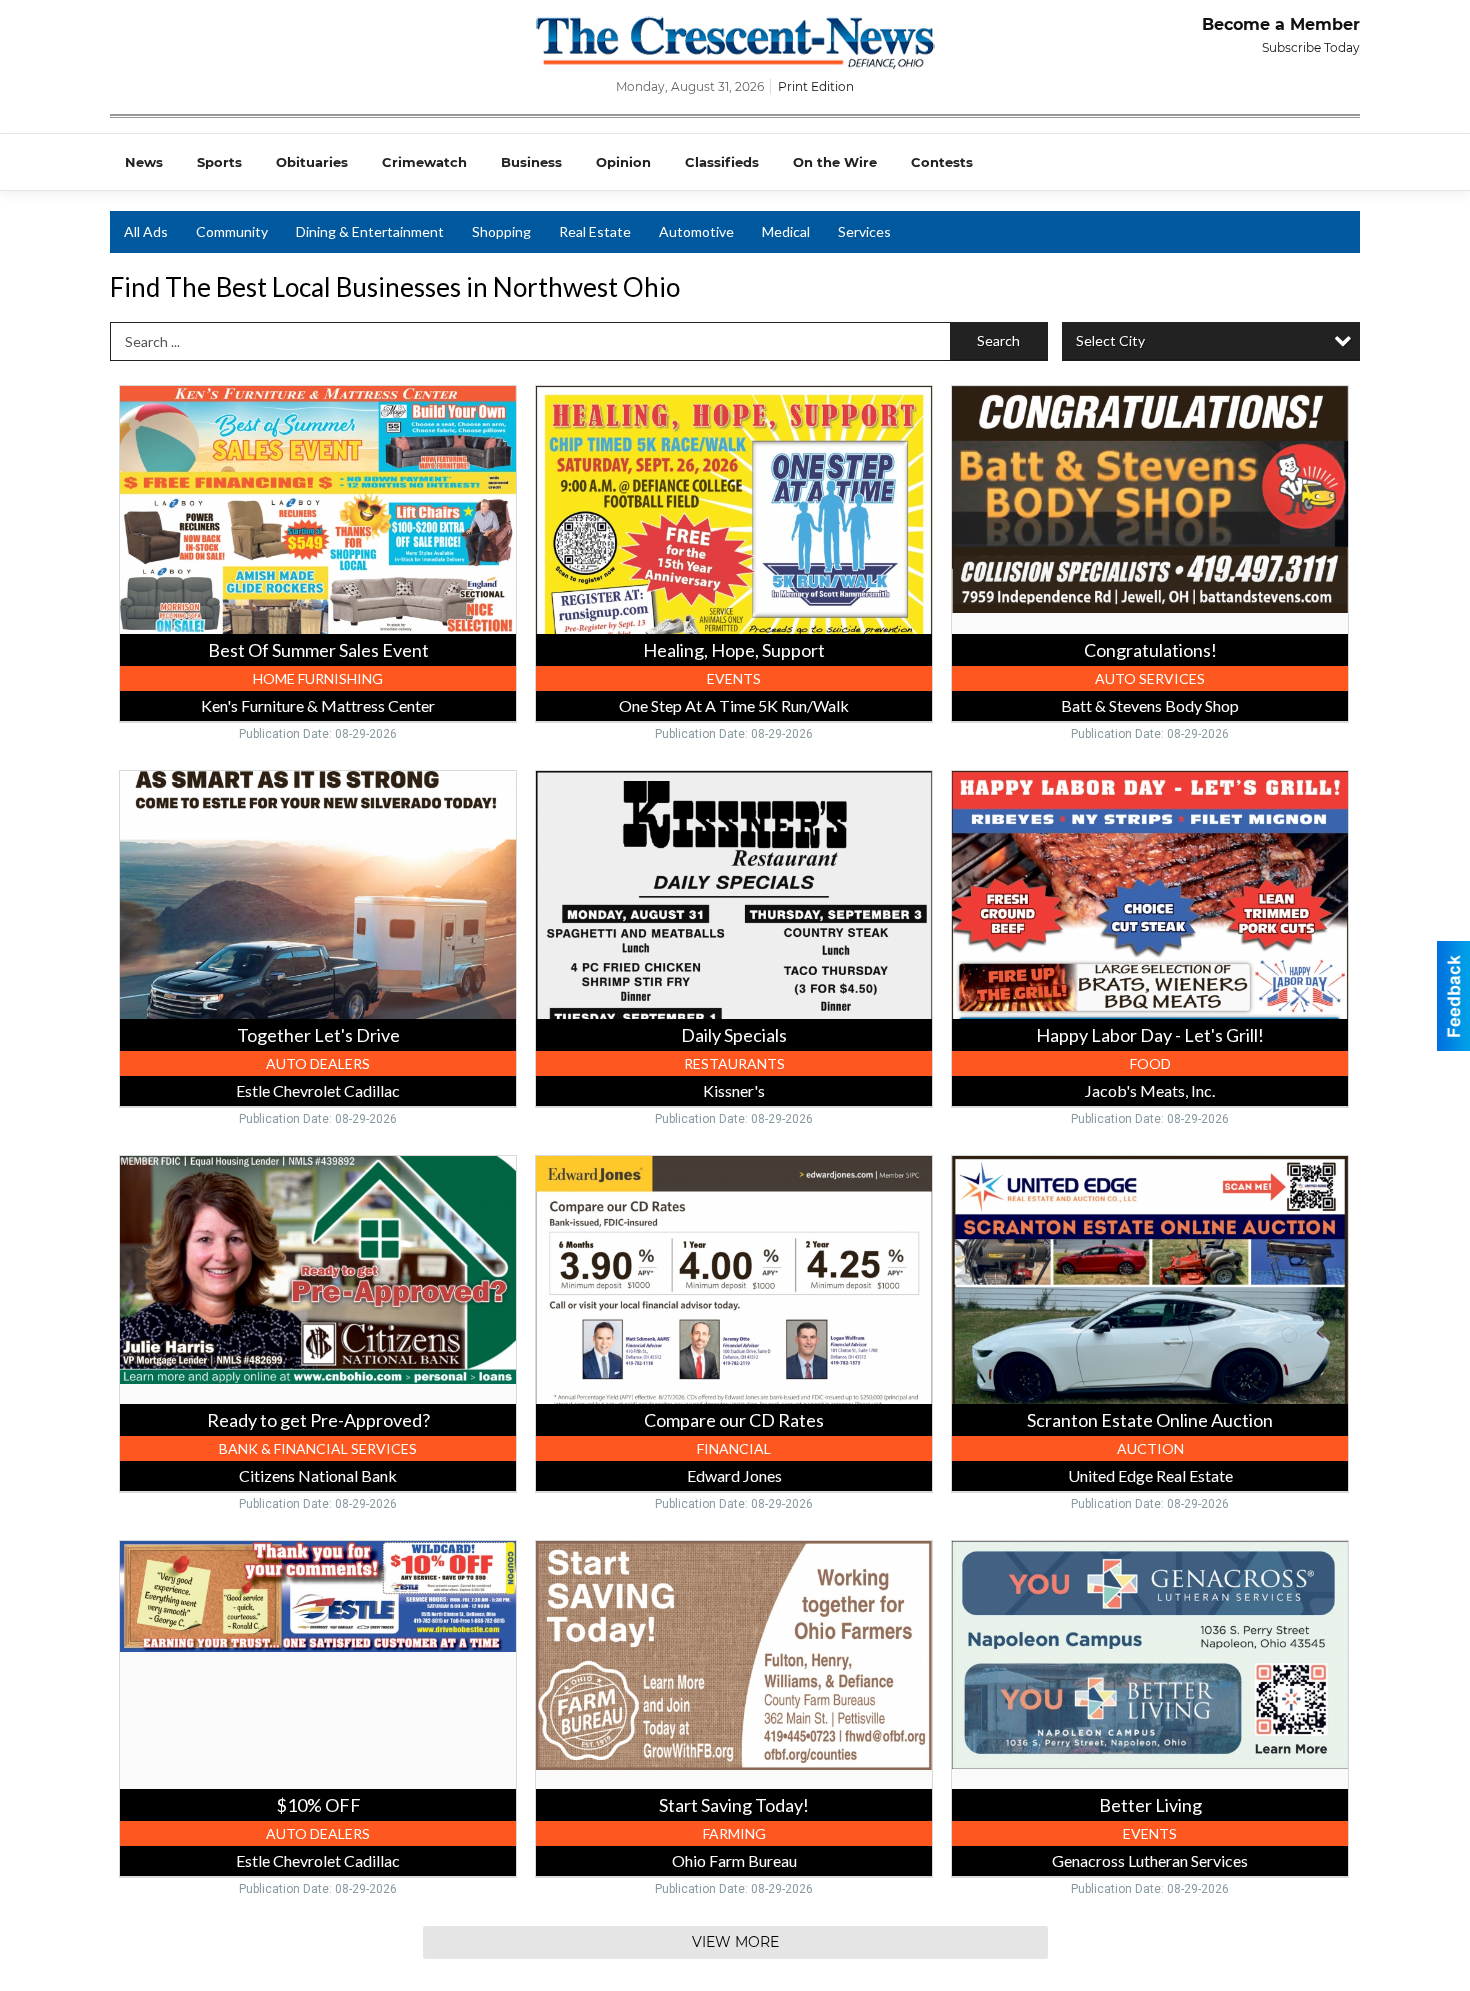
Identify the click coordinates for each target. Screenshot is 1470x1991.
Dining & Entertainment (370, 231)
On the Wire (835, 162)
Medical (786, 231)
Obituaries (312, 162)
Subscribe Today (1311, 47)
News (144, 162)
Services (864, 231)
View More (735, 1942)
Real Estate (595, 231)
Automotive (696, 231)
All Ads (146, 231)
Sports (219, 162)
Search (998, 340)
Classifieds (722, 162)
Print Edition (816, 86)
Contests (942, 162)
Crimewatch (424, 162)
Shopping (501, 231)
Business (531, 162)
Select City (1110, 340)
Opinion (623, 162)
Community (232, 231)
